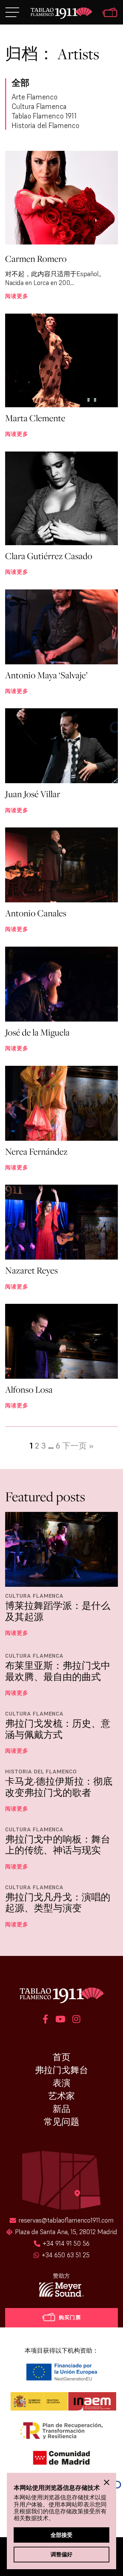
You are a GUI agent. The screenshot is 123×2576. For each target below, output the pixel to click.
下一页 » (78, 1446)
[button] (107, 2482)
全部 (20, 83)
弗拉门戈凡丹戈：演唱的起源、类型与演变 (58, 1903)
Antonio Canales (36, 913)
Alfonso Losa (29, 1389)
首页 (61, 2057)
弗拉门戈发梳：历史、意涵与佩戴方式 (58, 1729)
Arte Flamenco (35, 97)
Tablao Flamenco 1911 (44, 116)
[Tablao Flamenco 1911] (62, 14)
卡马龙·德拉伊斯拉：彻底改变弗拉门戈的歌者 (59, 1787)
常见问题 (61, 2122)
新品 (61, 2109)
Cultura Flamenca (39, 106)
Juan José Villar (33, 794)
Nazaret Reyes (31, 1270)
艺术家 (61, 2096)
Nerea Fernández (36, 1151)
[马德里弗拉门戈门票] (110, 13)
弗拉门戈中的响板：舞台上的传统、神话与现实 (58, 1845)
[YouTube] (60, 2020)
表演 (61, 2083)
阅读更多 (17, 296)
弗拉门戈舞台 (61, 2070)
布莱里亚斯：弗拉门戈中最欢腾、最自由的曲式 (58, 1671)
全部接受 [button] (61, 2535)
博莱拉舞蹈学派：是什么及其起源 (58, 1611)
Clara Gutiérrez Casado (49, 556)
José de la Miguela (37, 1032)
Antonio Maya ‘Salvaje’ (46, 675)
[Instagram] (76, 2020)
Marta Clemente (35, 418)
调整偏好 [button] (61, 2554)
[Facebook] (45, 2020)
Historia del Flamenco (45, 125)
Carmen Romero (36, 259)
